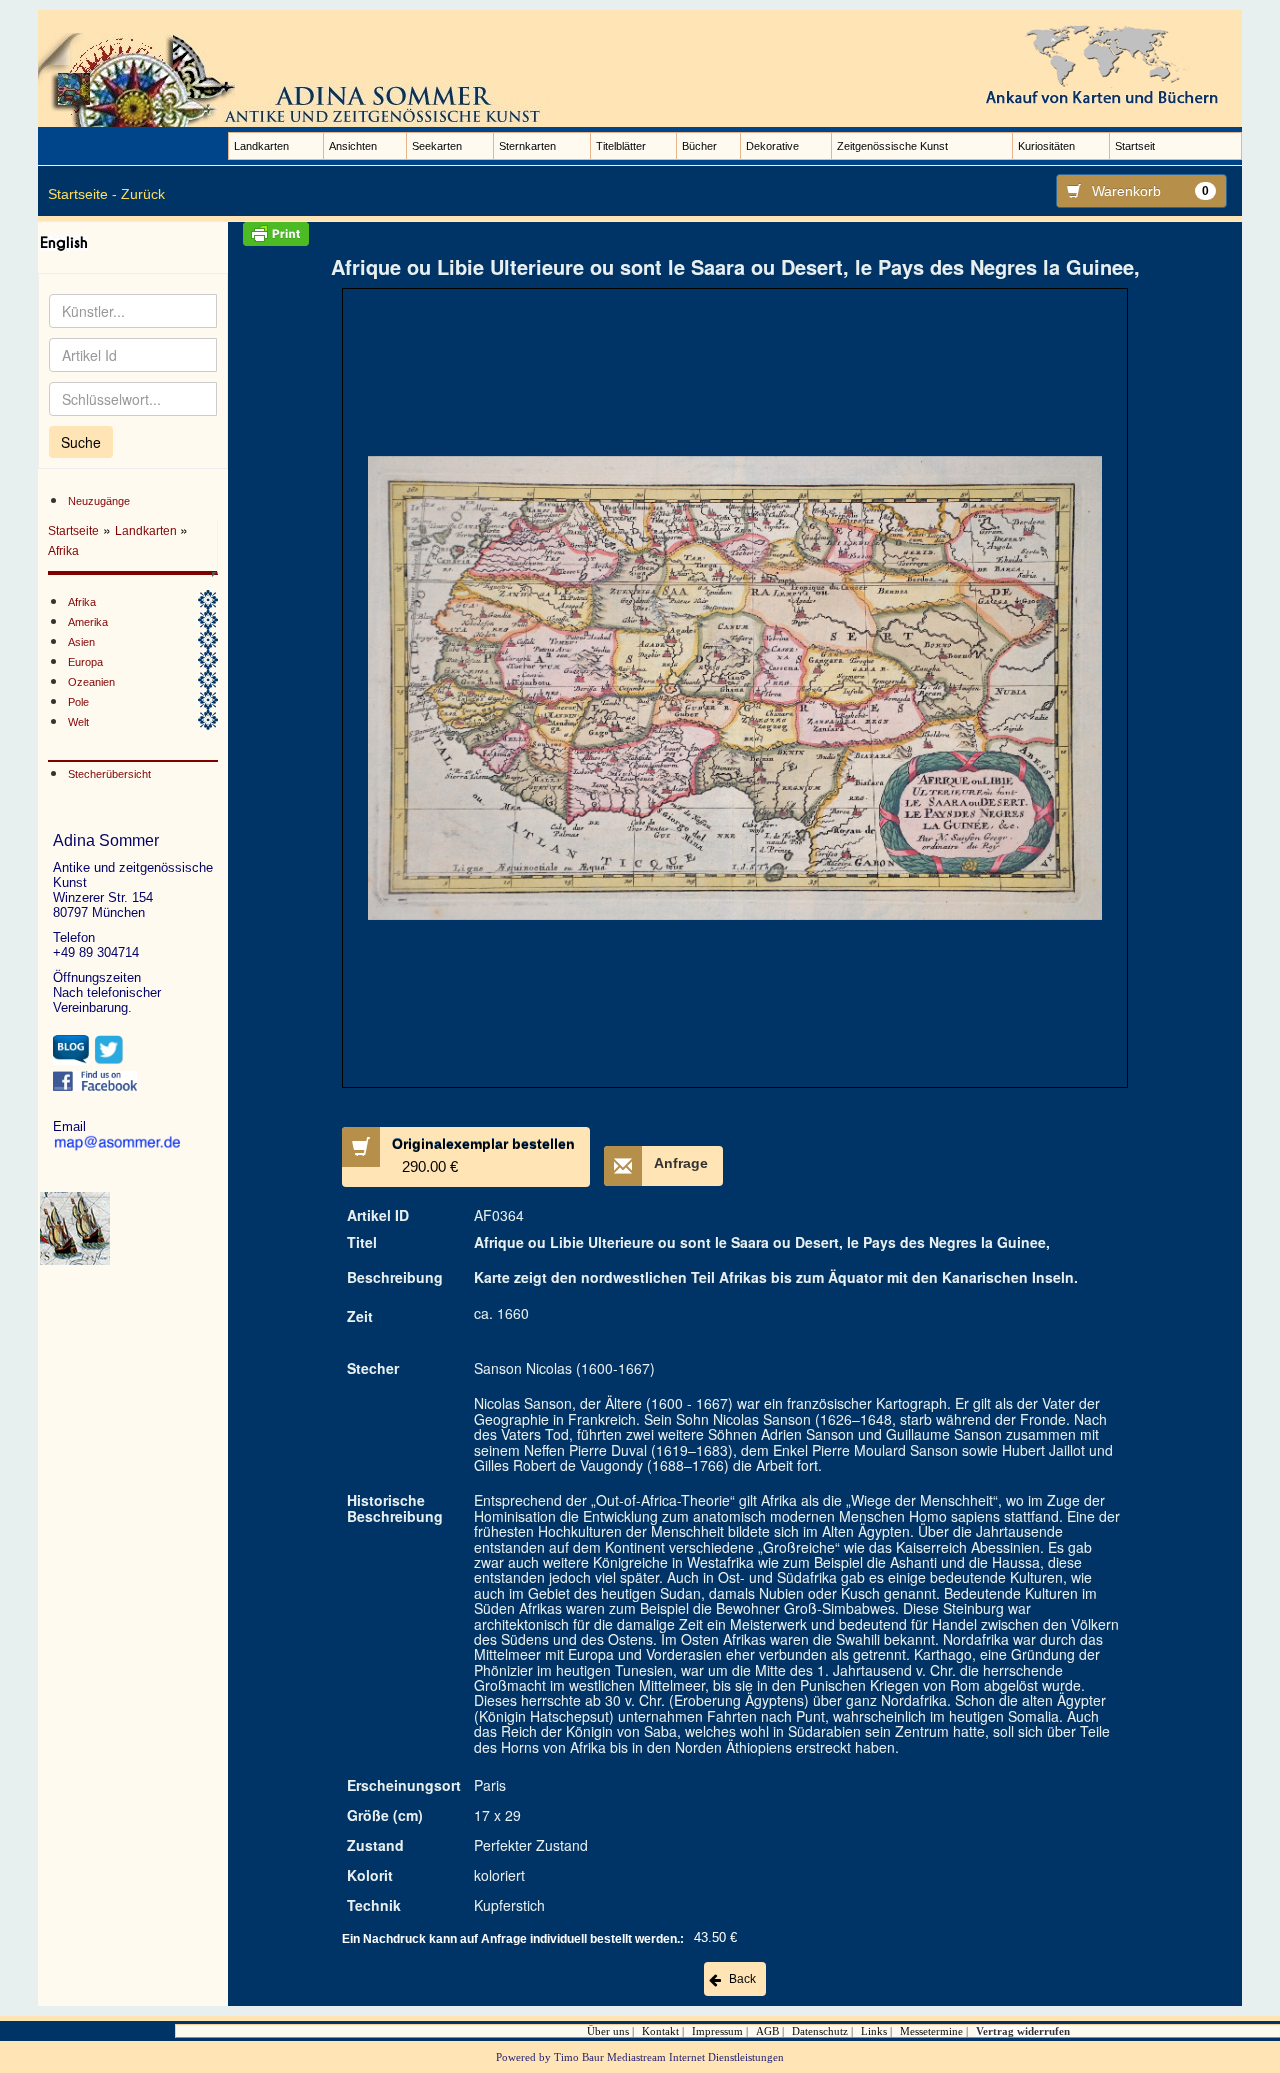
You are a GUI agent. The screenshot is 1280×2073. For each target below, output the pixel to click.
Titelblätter (621, 146)
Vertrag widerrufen (1023, 2031)
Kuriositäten (1046, 146)
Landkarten (261, 146)
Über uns (608, 2031)
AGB (767, 2031)
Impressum (717, 2031)
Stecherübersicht (109, 774)
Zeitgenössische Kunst (892, 146)
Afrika (63, 551)
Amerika (88, 622)
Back (742, 1979)
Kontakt (660, 2031)
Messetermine (931, 2031)
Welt (78, 722)
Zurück (143, 194)
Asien (81, 642)
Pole (78, 702)
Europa (85, 662)
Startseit (1135, 146)
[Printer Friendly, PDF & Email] (734, 234)
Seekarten (437, 146)
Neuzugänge (99, 501)
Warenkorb (1150, 191)
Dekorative (772, 146)
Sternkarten (527, 146)
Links (874, 2031)
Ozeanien (91, 682)
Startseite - (82, 194)
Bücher (699, 146)
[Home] (298, 79)
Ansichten (353, 146)
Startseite (73, 531)
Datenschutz (820, 2031)
